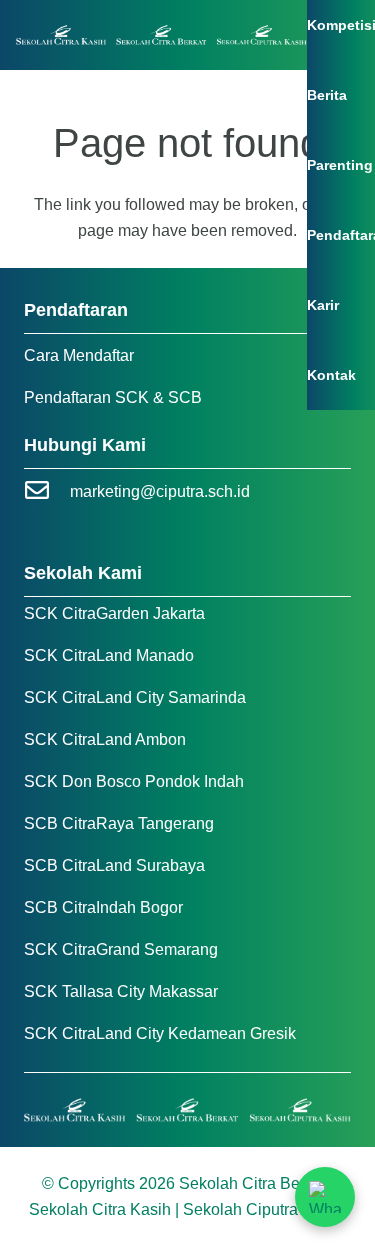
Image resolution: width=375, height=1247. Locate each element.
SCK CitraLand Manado (109, 655)
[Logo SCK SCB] (161, 35)
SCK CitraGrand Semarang (121, 949)
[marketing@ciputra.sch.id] (47, 492)
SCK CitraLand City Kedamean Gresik (160, 1033)
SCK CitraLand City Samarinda (135, 697)
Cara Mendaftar (79, 355)
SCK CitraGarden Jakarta (114, 613)
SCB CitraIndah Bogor (103, 907)
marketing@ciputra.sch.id (160, 491)
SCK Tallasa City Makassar (121, 991)
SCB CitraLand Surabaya (114, 865)
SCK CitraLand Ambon (105, 739)
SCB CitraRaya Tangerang (119, 823)
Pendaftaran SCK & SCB (113, 397)
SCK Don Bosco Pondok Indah (134, 781)
